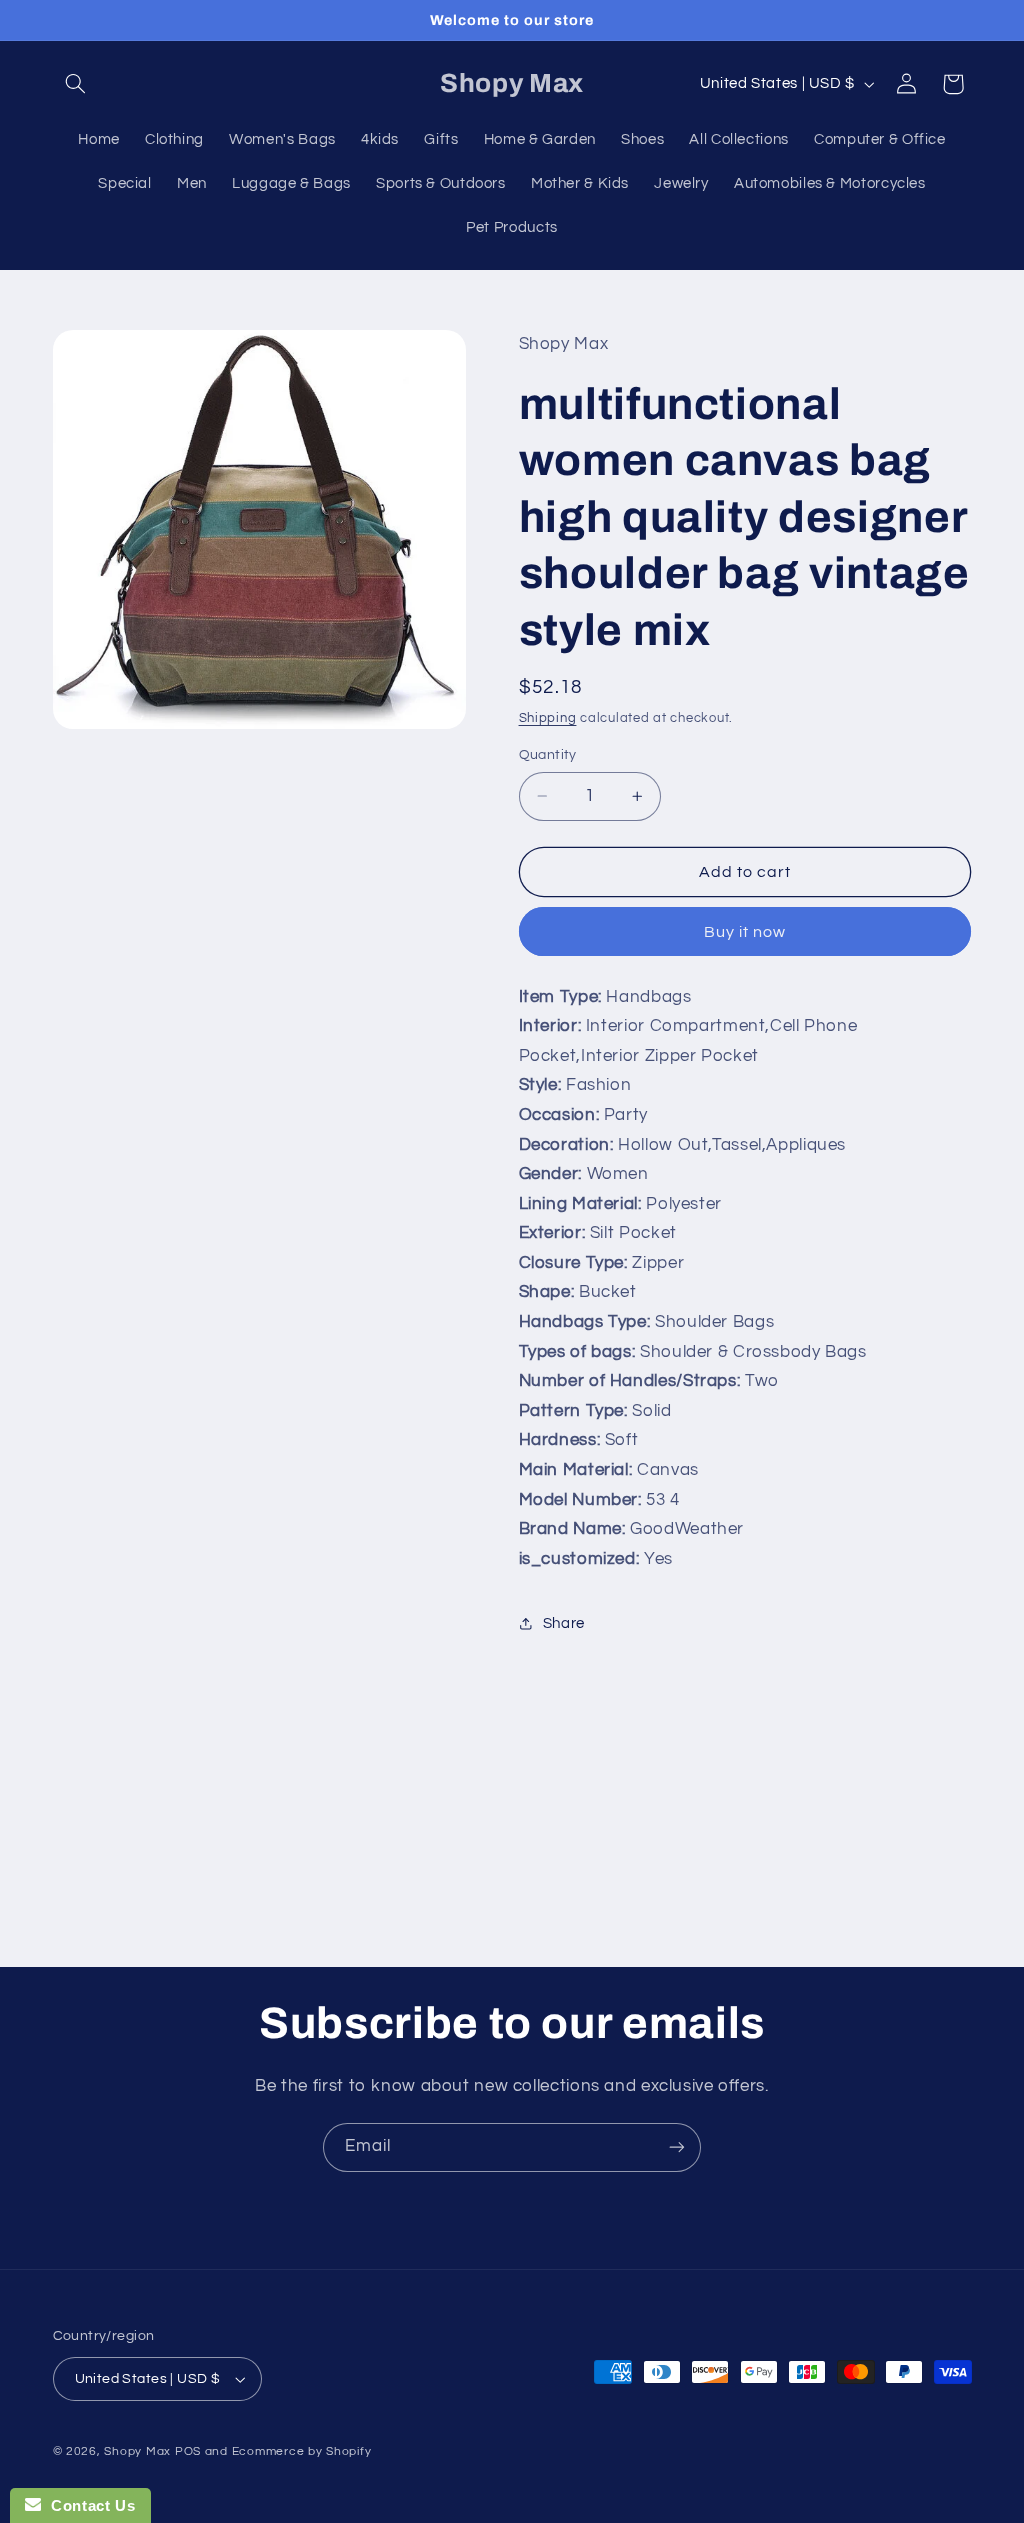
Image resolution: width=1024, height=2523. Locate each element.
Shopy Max (137, 2451)
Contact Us (88, 2505)
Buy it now (745, 932)
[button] (76, 84)
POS (188, 2451)
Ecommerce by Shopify (302, 2451)
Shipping (548, 718)
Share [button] (564, 1623)
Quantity (548, 755)
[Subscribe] (677, 2147)
